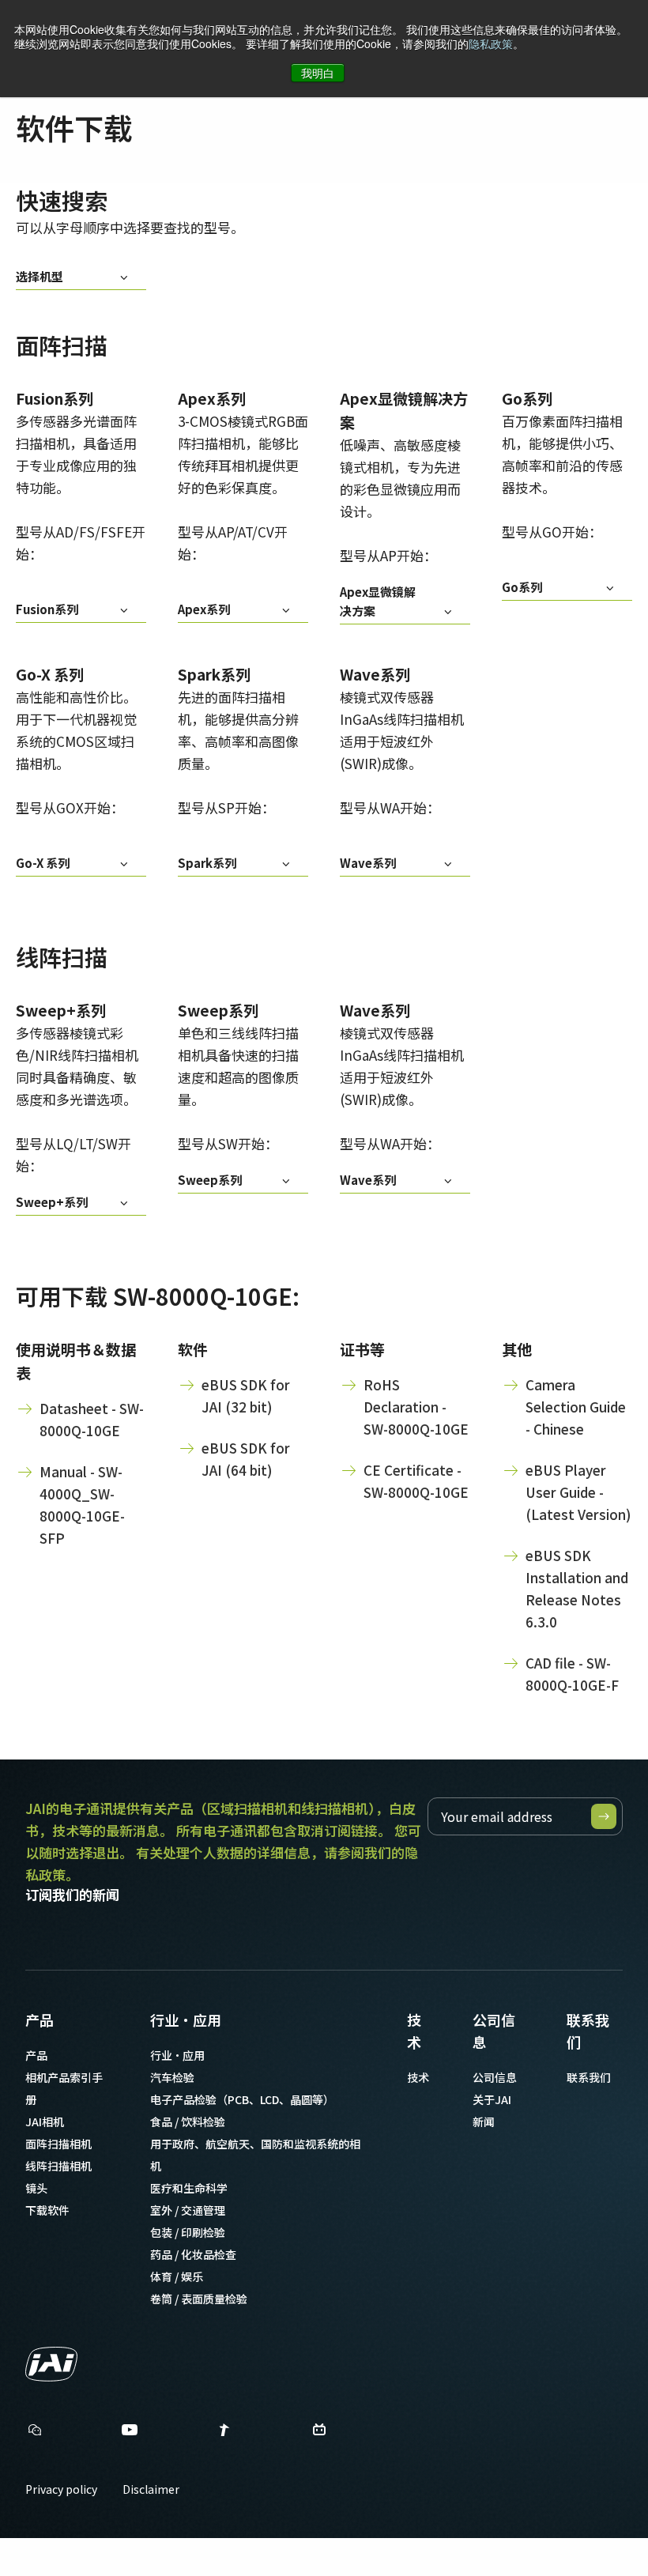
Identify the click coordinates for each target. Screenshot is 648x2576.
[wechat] (35, 2430)
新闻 (484, 2122)
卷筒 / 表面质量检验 (199, 2299)
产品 (40, 2020)
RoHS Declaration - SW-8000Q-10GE (416, 1407)
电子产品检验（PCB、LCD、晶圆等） (242, 2099)
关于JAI (492, 2099)
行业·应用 (186, 2020)
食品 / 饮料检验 (188, 2122)
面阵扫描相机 (58, 2144)
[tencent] (224, 2433)
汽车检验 (172, 2077)
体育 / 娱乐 (177, 2276)
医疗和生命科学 (189, 2188)
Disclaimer (151, 2489)
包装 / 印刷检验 (188, 2232)
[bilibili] (319, 2433)
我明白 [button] (318, 73)
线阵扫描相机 (58, 2166)
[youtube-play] (130, 2433)
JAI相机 (45, 2122)
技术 (414, 2031)
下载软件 (47, 2210)
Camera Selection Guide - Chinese (576, 1407)
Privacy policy (61, 2489)
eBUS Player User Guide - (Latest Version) (578, 1492)
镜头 (36, 2188)
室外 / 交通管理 (188, 2210)
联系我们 (588, 2031)
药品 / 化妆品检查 (193, 2254)
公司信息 (494, 2031)
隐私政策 (491, 43)
